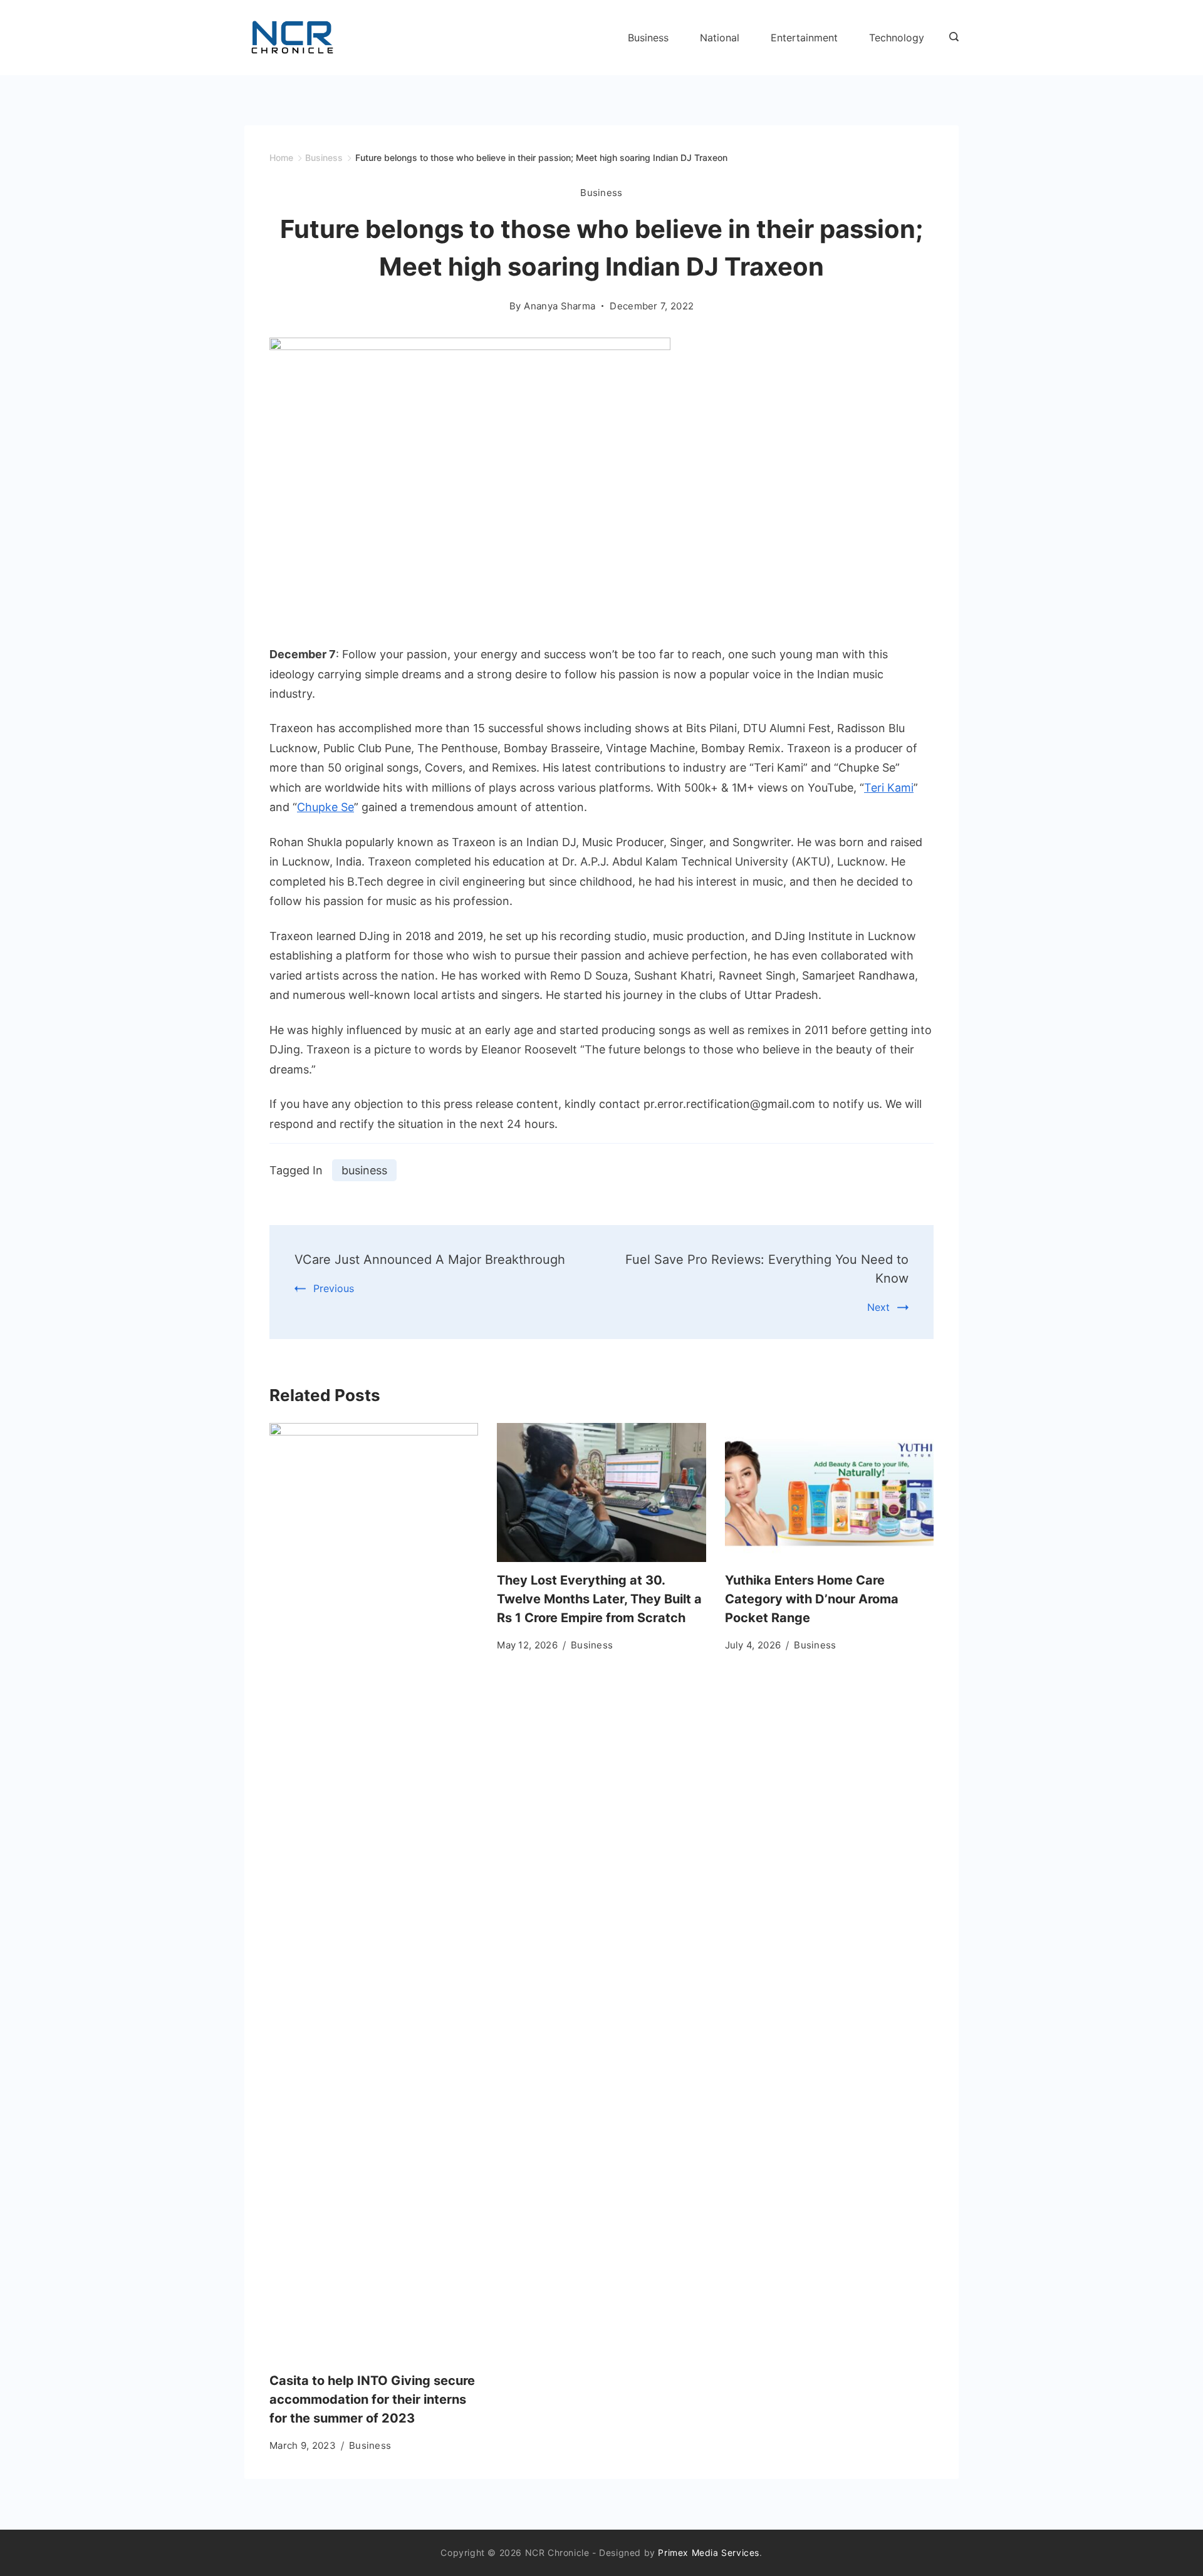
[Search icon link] (951, 38)
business (364, 1170)
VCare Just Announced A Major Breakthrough (430, 1260)
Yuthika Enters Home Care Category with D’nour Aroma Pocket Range (812, 1599)
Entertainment (804, 38)
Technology (897, 38)
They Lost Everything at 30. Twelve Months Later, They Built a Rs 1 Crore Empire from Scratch (599, 1599)
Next (878, 1307)
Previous (334, 1288)
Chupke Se (325, 807)
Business (648, 38)
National (720, 38)
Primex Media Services (709, 2553)
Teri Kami (889, 788)
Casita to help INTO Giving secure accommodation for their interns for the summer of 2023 (372, 2399)
